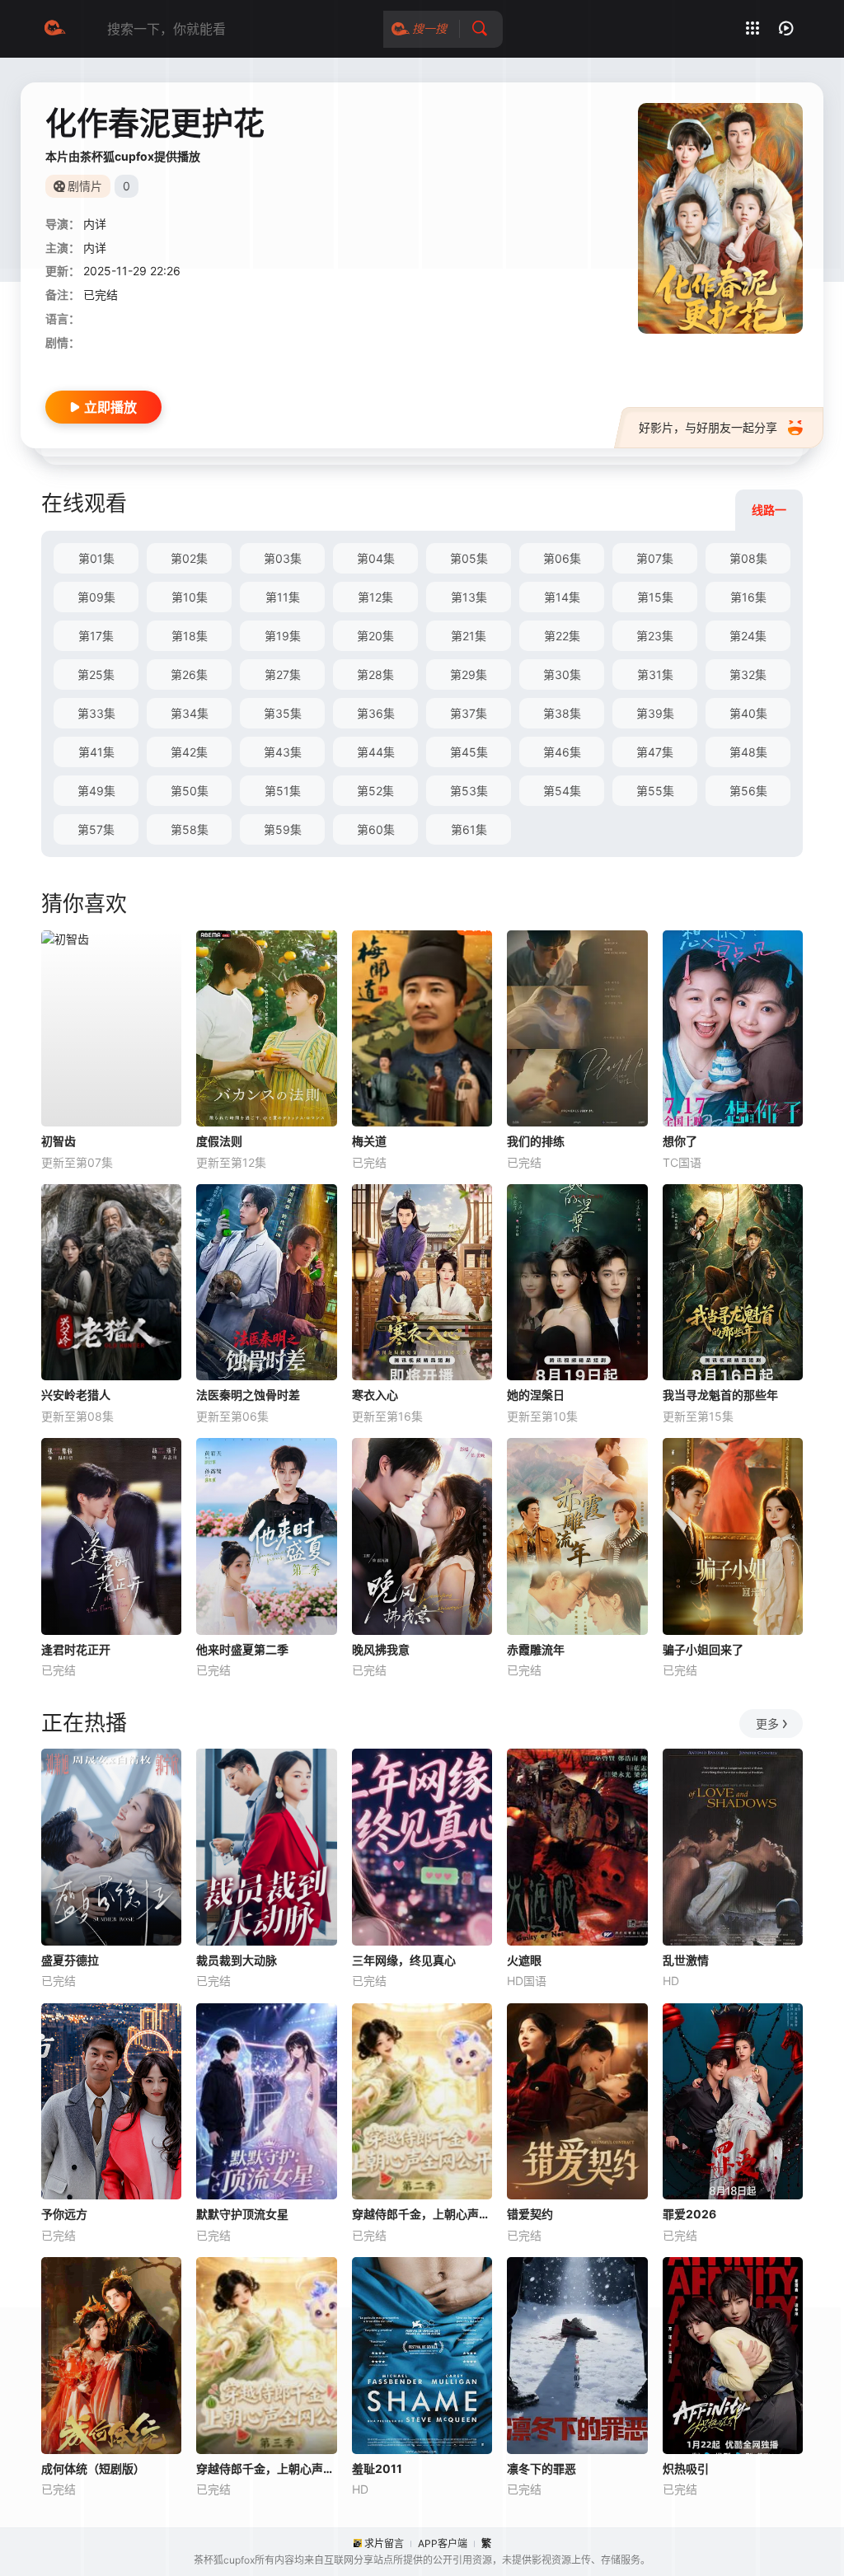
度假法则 (219, 1141)
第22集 (562, 636)
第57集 (96, 829)
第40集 (748, 713)
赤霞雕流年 (536, 1649)
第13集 (469, 597)
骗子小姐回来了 (703, 1649)
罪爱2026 (689, 2214)
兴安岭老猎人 (76, 1395)
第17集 (96, 636)
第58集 (190, 829)
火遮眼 (524, 1960)
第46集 (562, 752)
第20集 (375, 636)
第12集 (375, 597)
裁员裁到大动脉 (237, 1960)
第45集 (469, 752)
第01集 (96, 558)
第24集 (748, 636)
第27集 (283, 674)
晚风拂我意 (381, 1649)
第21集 (469, 636)
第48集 (748, 752)
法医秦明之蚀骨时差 (248, 1395)
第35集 (283, 713)
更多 (767, 1724)
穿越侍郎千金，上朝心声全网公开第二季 (422, 2214)
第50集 (190, 791)
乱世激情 (686, 1960)
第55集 (655, 791)
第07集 (655, 558)
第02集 (189, 558)
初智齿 (59, 1141)
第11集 (283, 597)
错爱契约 (530, 2214)
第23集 (655, 636)
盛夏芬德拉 (70, 1960)
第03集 (283, 558)
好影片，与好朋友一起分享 (708, 427)
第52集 (375, 791)
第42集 (189, 752)
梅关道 (369, 1141)
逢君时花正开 (76, 1649)
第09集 (96, 597)
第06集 (562, 558)
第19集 (283, 636)
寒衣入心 (375, 1395)
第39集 (655, 713)
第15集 (655, 597)
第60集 (376, 829)
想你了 (680, 1141)
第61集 (469, 829)
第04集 (376, 558)
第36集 (376, 713)
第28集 (375, 674)
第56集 (748, 791)
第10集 (190, 597)
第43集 (283, 752)
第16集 (748, 597)
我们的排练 (536, 1141)
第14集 (562, 597)
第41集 (96, 752)
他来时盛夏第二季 (242, 1649)
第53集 (469, 791)
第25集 (96, 674)
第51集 (283, 791)
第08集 (748, 558)
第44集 (376, 752)
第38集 (562, 713)
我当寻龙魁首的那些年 (720, 1395)
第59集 (283, 829)
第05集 (469, 558)
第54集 (562, 791)
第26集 (189, 674)
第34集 (190, 713)
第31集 (655, 674)
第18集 (190, 636)
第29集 (469, 674)
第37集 (469, 713)
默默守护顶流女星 (242, 2214)
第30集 (562, 674)
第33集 (96, 713)
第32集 (748, 674)
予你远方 (64, 2214)
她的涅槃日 (536, 1395)
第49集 (96, 791)
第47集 (655, 752)
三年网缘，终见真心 (404, 1960)
